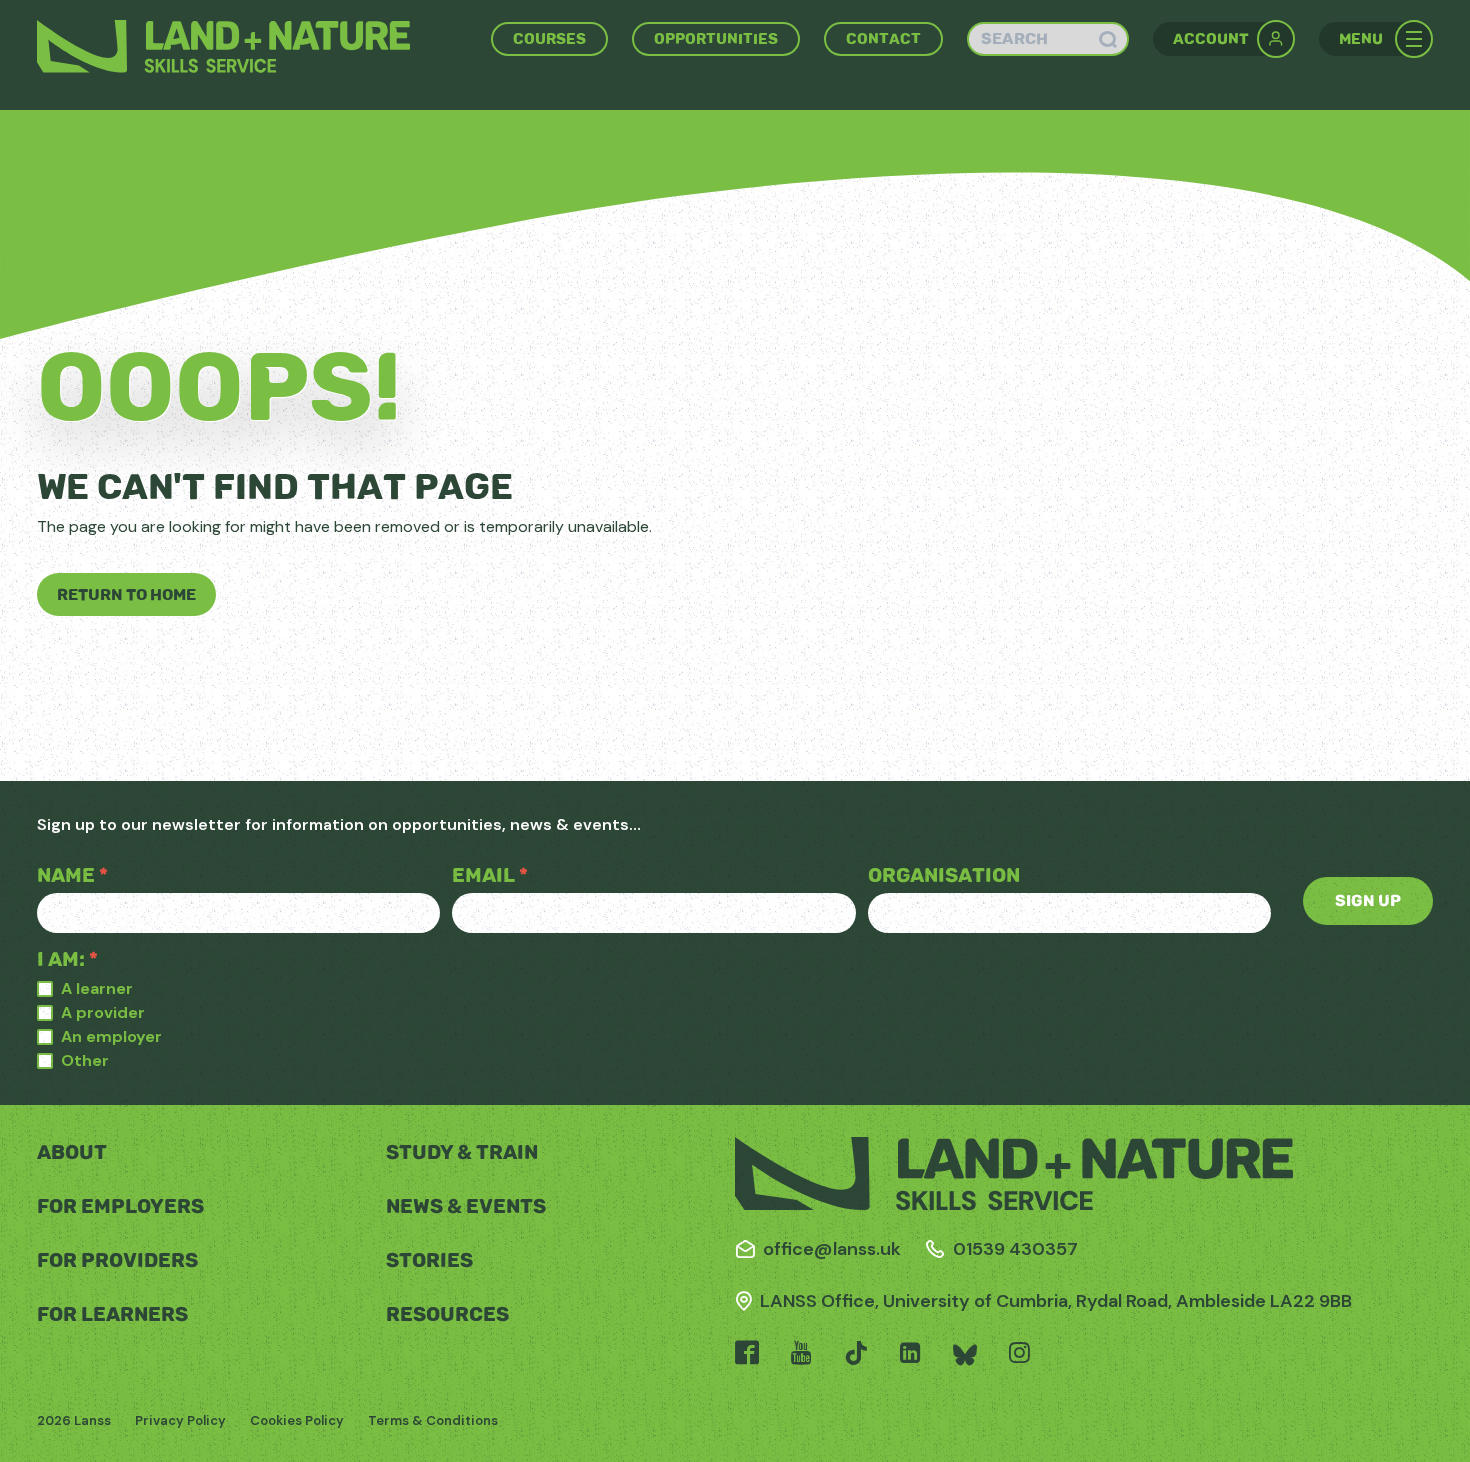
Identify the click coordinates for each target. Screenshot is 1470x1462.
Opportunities (716, 39)
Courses (549, 39)
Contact (883, 39)
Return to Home (126, 594)
